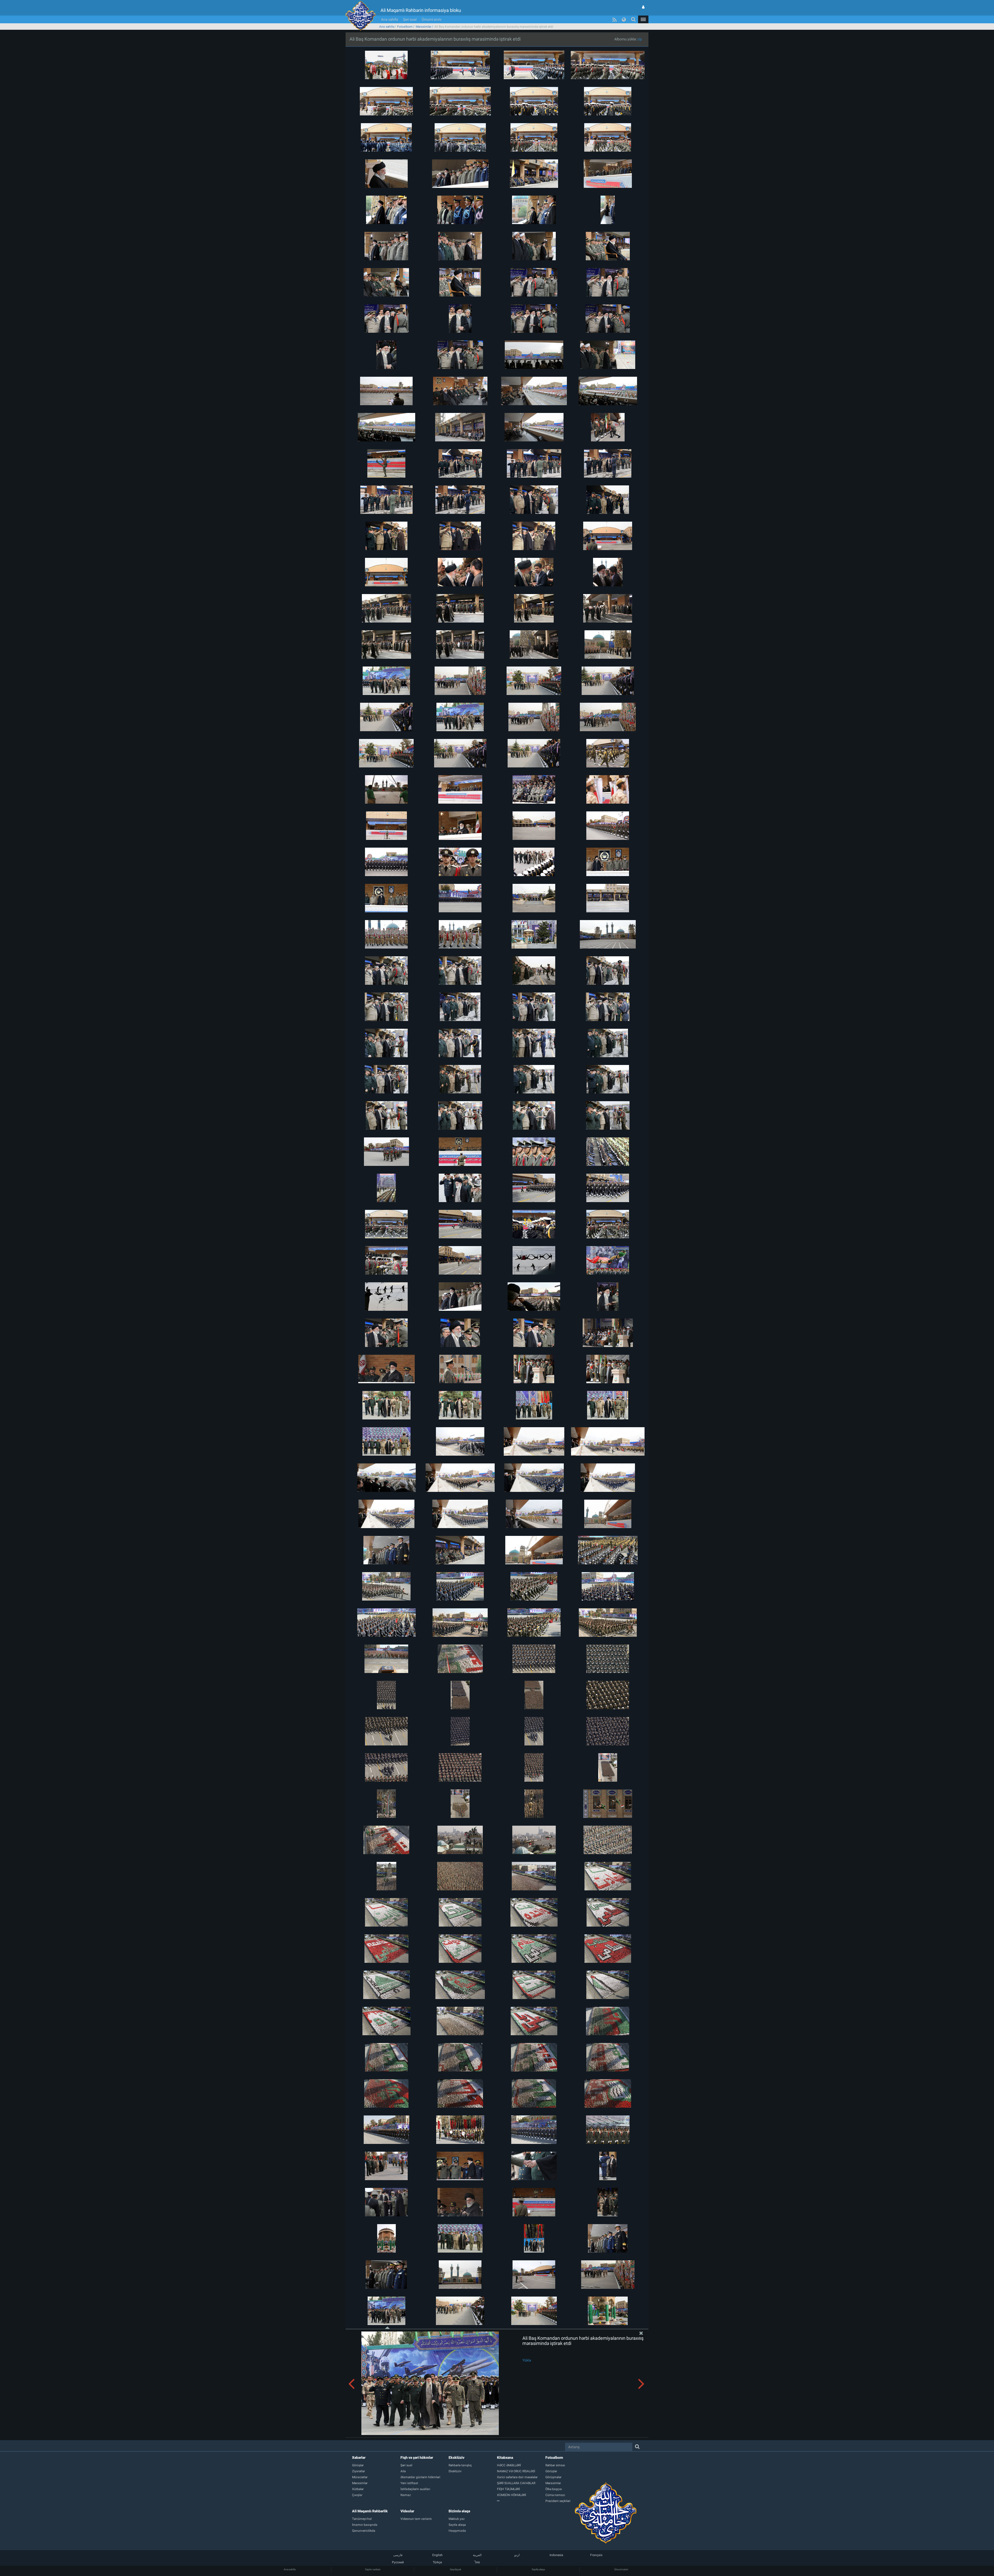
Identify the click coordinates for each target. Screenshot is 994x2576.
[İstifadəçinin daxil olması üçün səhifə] (643, 7)
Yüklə (527, 2360)
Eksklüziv (456, 2457)
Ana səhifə (389, 19)
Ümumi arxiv (432, 19)
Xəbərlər (359, 2457)
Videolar (407, 2511)
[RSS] (615, 19)
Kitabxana (505, 2457)
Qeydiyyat (455, 2569)
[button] (643, 19)
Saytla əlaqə (538, 2569)
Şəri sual (410, 19)
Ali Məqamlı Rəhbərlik (370, 2511)
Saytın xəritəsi (373, 2569)
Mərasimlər (423, 27)
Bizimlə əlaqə (459, 2511)
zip (640, 39)
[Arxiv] (521, 2501)
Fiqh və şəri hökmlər (417, 2457)
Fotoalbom (405, 27)
